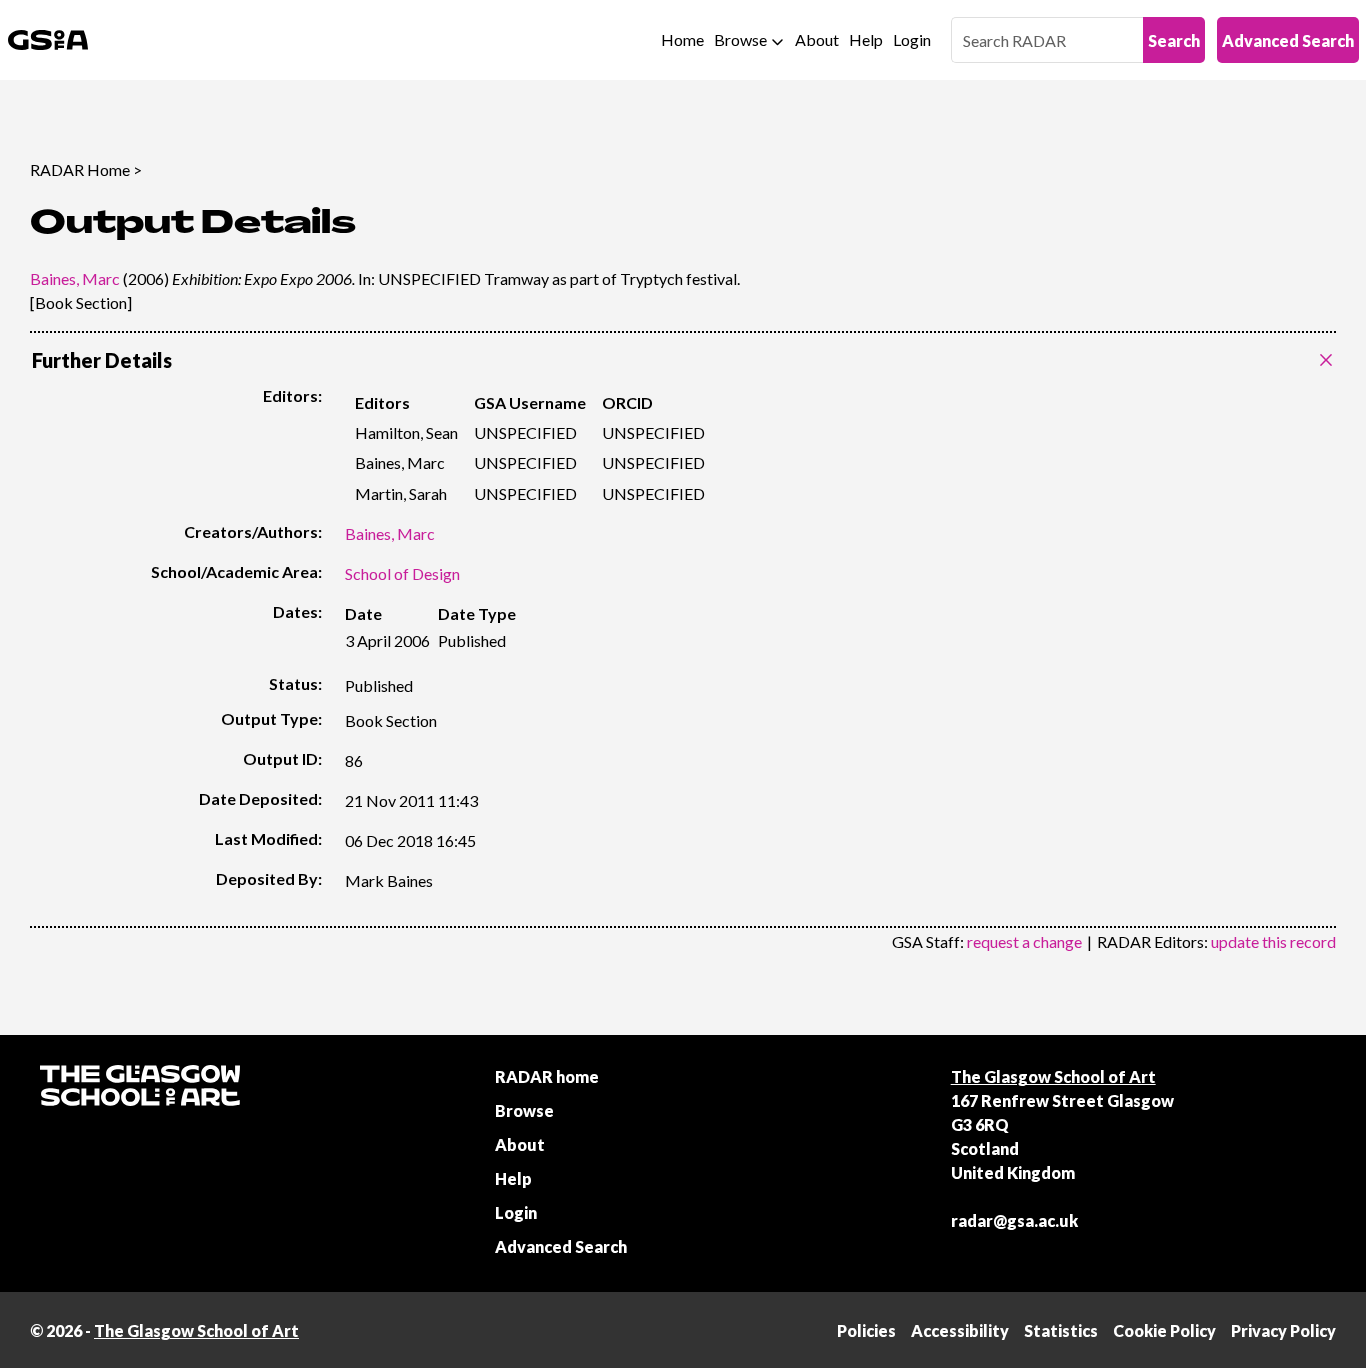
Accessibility (960, 1330)
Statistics (1061, 1330)
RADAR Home (80, 169)
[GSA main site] (48, 40)
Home (682, 39)
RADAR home (547, 1076)
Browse (740, 39)
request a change (1024, 941)
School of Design (402, 573)
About (817, 39)
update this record (1273, 941)
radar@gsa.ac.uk (1014, 1220)
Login (912, 39)
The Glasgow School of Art (1053, 1076)
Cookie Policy (1164, 1330)
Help (866, 39)
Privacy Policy (1283, 1330)
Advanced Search (1288, 40)
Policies (866, 1330)
